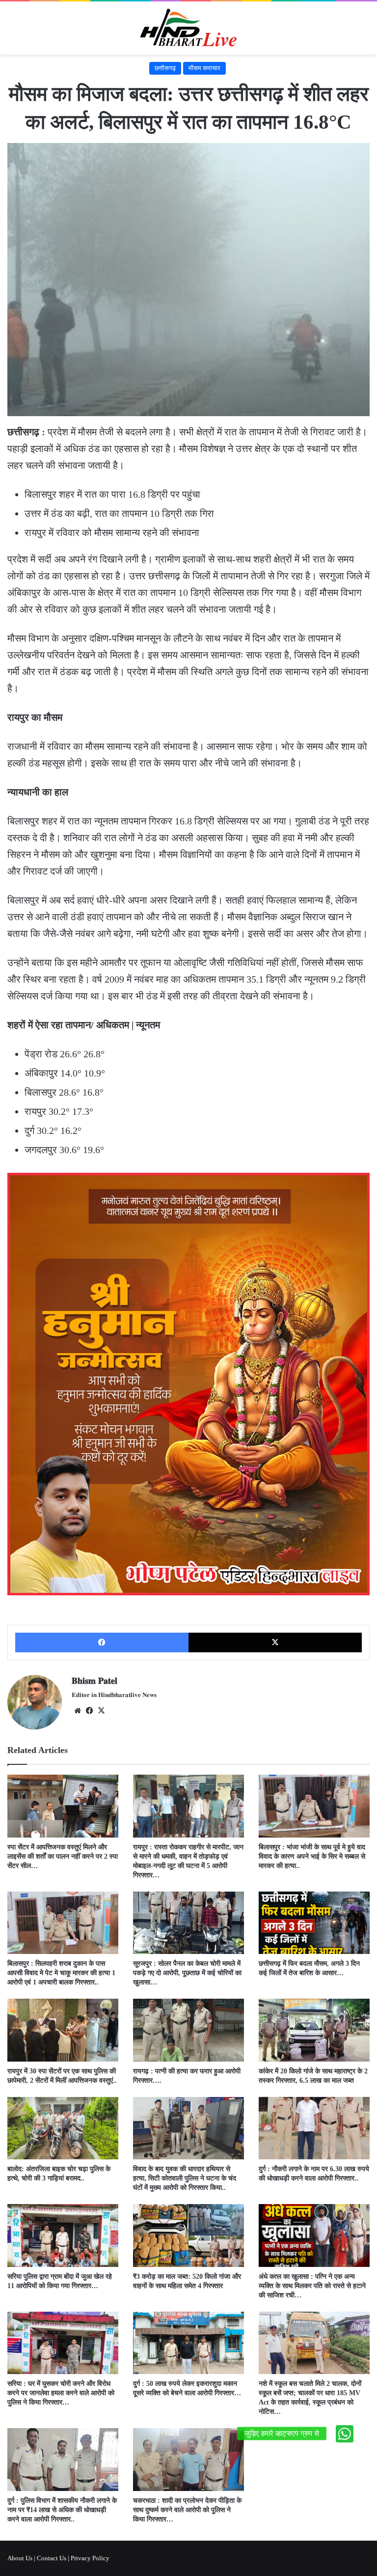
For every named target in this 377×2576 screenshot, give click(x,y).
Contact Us (52, 2558)
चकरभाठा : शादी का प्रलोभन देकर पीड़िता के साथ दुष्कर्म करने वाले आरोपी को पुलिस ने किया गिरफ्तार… (187, 2510)
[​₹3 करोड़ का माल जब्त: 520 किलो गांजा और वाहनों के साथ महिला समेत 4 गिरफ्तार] (188, 2235)
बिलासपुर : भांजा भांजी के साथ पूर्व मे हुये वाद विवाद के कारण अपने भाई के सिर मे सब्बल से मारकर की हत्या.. (312, 1856)
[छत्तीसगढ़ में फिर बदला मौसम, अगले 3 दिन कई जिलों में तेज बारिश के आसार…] (314, 1923)
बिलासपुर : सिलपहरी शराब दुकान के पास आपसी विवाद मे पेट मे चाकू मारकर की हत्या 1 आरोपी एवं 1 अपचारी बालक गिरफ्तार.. (61, 1973)
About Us (20, 2558)
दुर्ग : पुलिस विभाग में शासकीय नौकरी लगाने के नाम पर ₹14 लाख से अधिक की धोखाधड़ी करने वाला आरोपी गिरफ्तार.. (62, 2510)
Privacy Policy (90, 2558)
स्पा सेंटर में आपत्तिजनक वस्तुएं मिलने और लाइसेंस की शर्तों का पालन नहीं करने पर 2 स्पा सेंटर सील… (63, 1856)
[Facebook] (102, 1642)
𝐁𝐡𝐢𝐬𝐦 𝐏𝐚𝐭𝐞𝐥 (94, 1681)
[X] (275, 1642)
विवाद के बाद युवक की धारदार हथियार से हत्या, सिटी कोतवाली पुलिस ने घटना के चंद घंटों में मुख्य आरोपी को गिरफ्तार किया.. (185, 2178)
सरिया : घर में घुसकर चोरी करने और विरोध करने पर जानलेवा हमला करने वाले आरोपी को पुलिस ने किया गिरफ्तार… (61, 2393)
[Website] (78, 1711)
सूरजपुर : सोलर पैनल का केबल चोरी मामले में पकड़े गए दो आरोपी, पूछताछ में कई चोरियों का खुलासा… (187, 1973)
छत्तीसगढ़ (165, 68)
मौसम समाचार (204, 68)
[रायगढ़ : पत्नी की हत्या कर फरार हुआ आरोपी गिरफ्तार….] (188, 2030)
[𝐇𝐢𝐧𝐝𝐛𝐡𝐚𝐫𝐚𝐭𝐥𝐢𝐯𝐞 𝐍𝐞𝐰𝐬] (188, 28)
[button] (345, 2434)
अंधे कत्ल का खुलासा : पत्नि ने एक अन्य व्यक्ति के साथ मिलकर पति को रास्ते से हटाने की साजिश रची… (312, 2286)
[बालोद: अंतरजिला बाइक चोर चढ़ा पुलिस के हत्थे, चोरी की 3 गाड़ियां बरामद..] (63, 2128)
